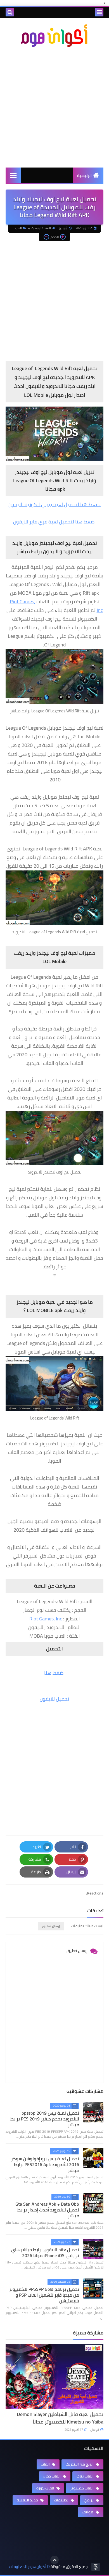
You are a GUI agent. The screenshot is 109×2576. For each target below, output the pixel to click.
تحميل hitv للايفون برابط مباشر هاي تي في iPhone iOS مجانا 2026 (45, 2253)
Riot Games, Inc (46, 1619)
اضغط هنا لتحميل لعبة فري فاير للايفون (54, 522)
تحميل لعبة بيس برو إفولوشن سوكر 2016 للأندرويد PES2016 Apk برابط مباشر (45, 2164)
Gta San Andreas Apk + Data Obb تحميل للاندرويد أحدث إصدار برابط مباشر (47, 2210)
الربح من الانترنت (80, 2464)
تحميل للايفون (54, 1699)
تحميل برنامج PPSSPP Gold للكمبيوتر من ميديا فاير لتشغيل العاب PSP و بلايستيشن (44, 2295)
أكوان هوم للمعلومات (28, 2567)
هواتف (88, 2512)
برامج (89, 2500)
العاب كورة (46, 2488)
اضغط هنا (54, 1673)
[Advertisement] (54, 107)
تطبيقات (62, 2500)
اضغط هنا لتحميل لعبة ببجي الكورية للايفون (55, 504)
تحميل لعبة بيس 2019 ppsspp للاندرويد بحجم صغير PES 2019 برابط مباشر (45, 2119)
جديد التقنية (28, 2500)
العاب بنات (86, 2476)
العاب (19, 228)
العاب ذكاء (52, 2476)
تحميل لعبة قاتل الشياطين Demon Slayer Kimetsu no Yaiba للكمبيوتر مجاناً (60, 2418)
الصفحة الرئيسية (41, 228)
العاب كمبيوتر (82, 2488)
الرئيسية (84, 176)
